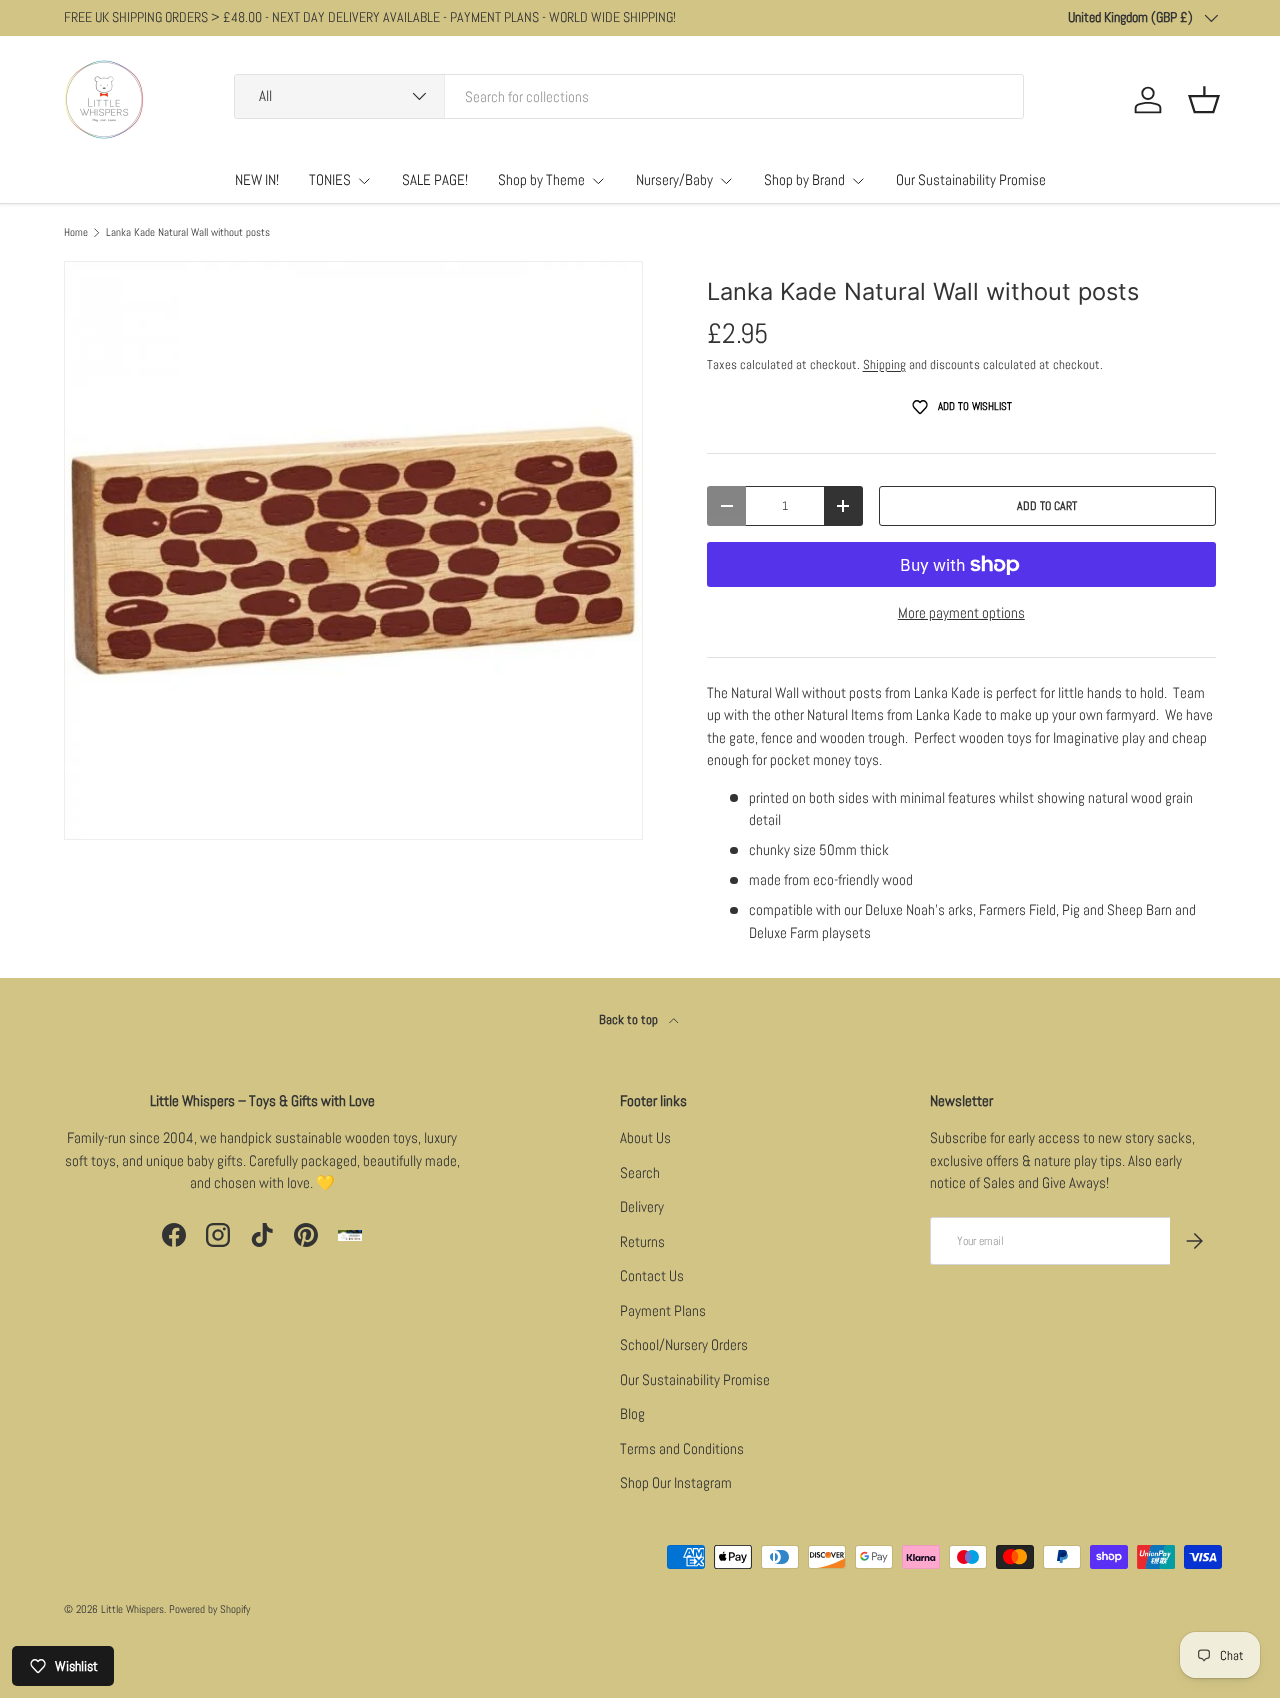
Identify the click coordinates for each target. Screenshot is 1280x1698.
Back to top (630, 1019)
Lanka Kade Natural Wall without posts (188, 232)
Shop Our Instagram (676, 1482)
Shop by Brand (804, 179)
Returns (642, 1241)
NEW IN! (257, 179)
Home (76, 232)
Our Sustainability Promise (971, 179)
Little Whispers (132, 1609)
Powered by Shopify (209, 1609)
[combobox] (629, 96)
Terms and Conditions (682, 1448)
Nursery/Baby (674, 179)
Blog (632, 1413)
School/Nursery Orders (684, 1344)
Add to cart (1047, 506)
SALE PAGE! (435, 179)
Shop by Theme (541, 179)
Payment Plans (663, 1310)
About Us (645, 1137)
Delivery (642, 1206)
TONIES (330, 179)
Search (640, 1172)
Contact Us (652, 1275)
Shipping (884, 364)
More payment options (961, 612)
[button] (1204, 100)
